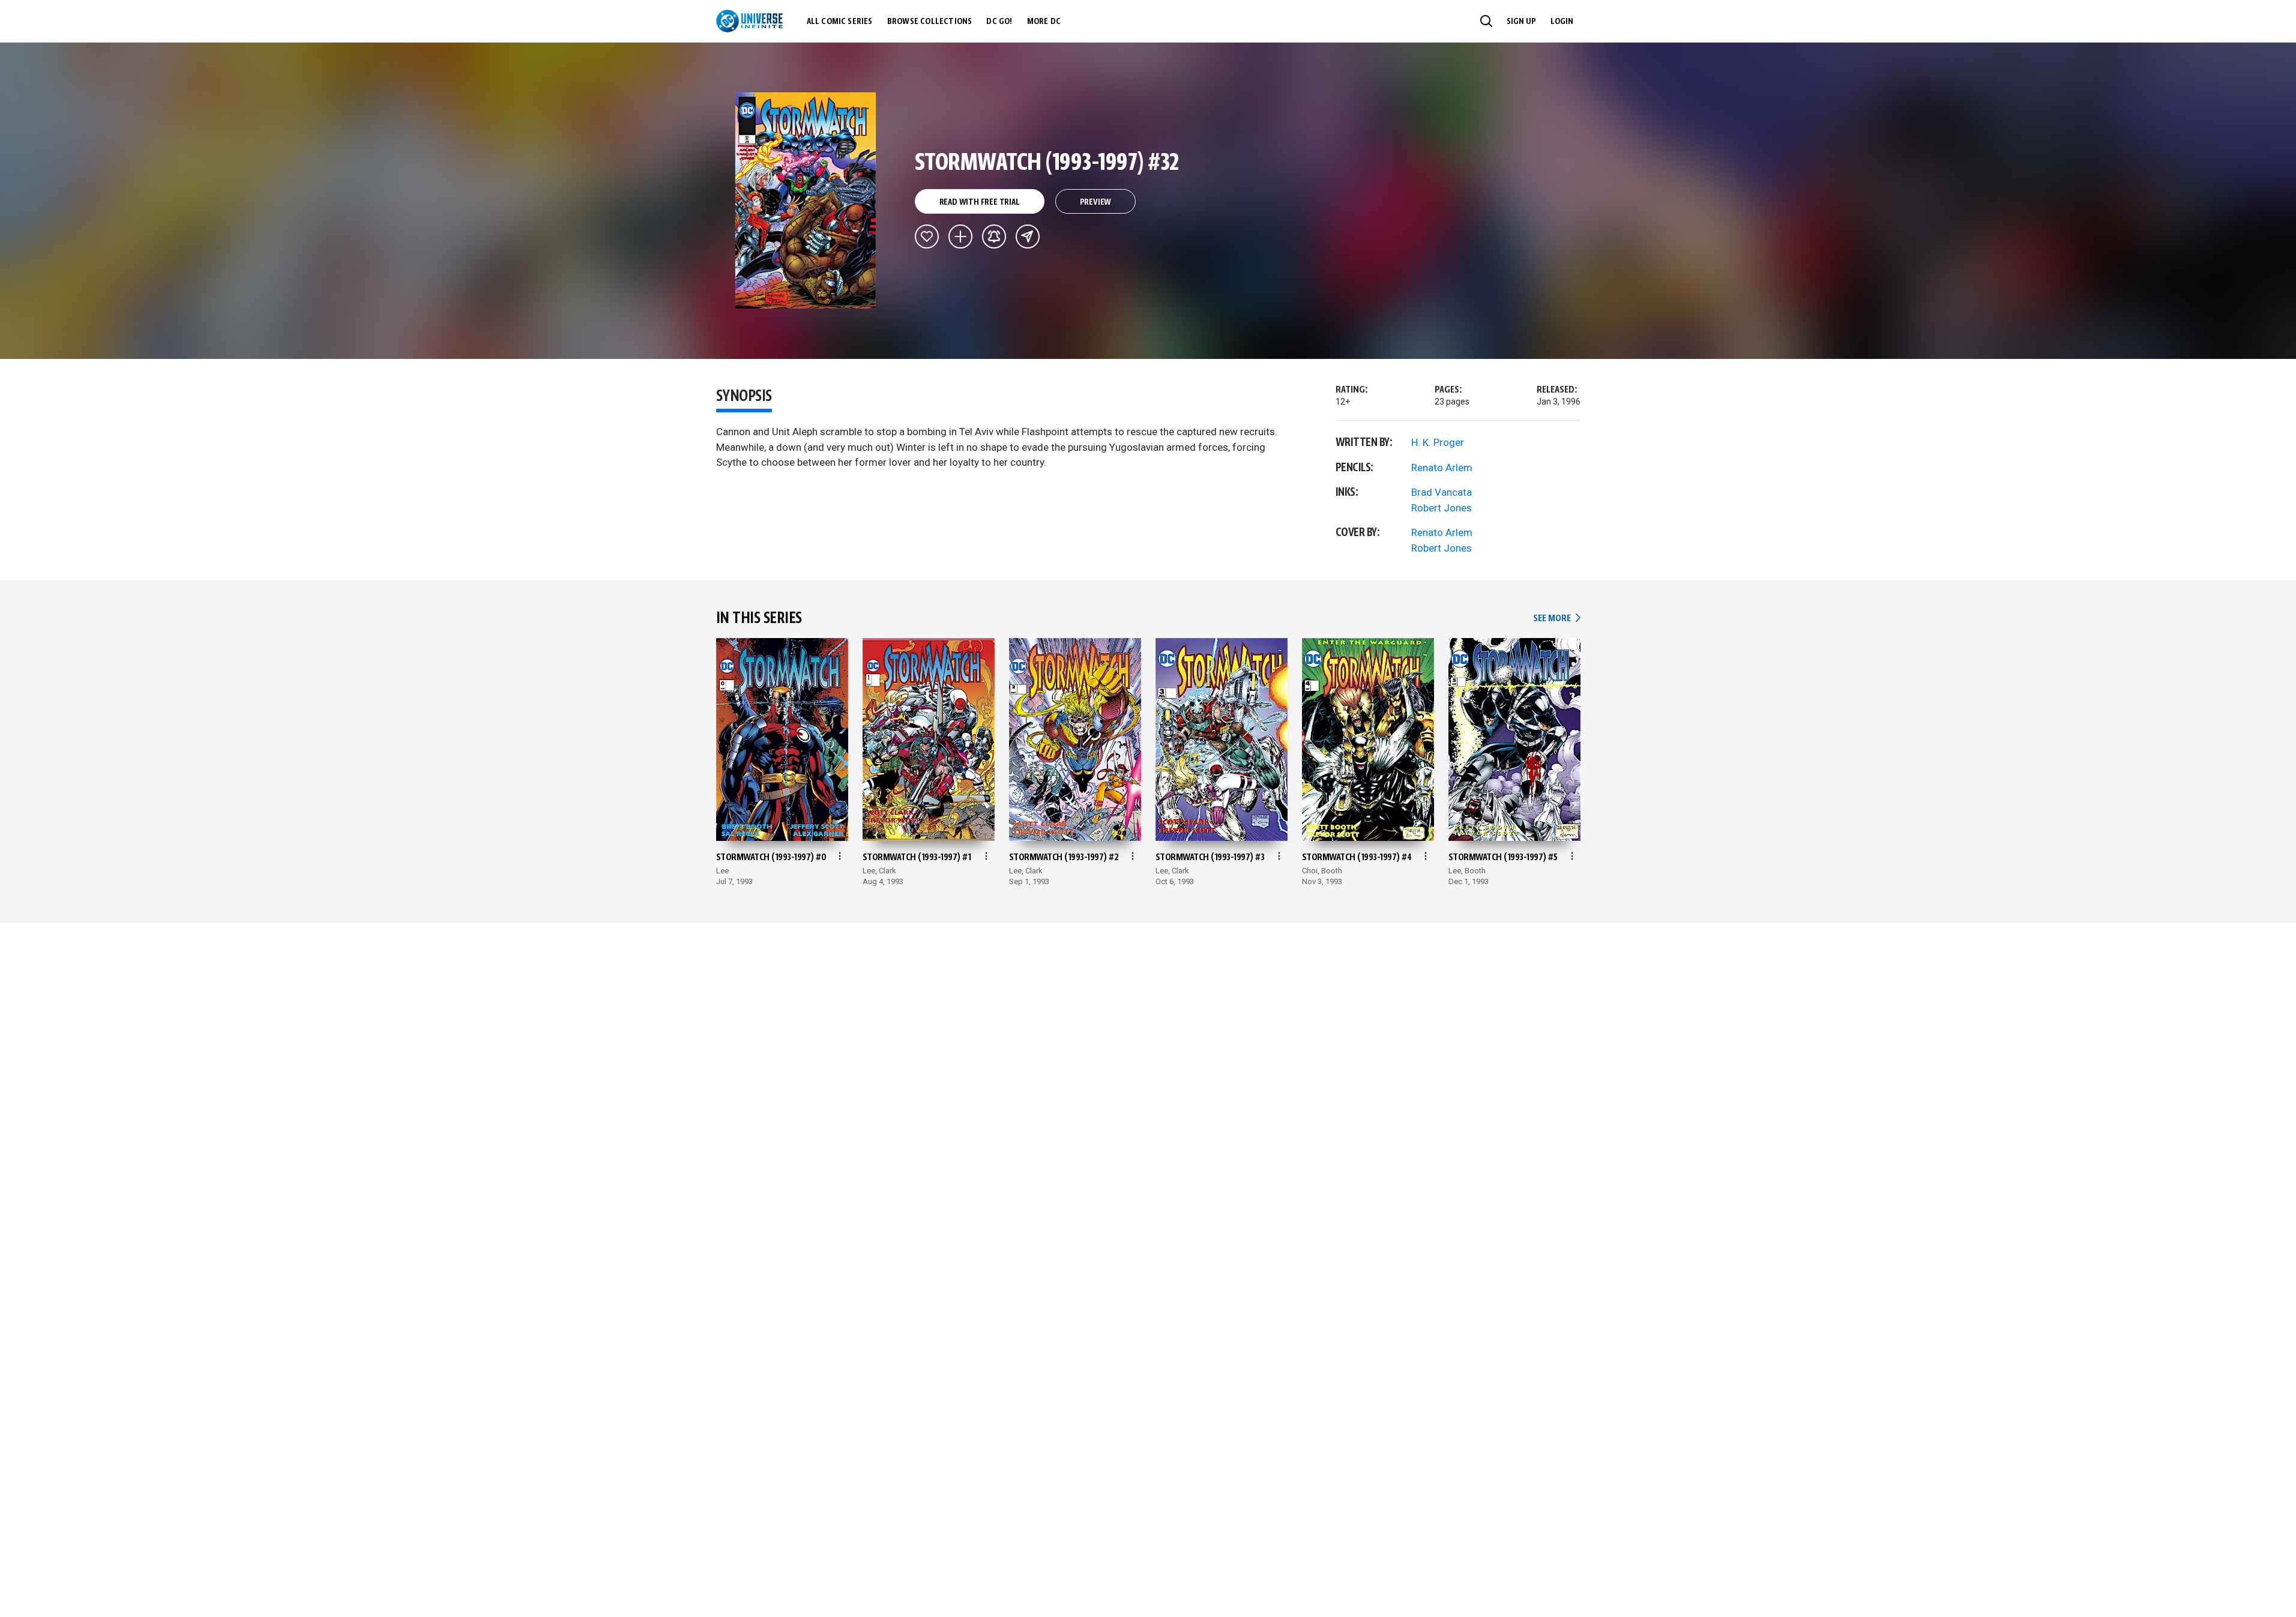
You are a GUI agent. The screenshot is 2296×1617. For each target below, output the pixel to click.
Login (1562, 22)
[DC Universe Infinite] (749, 21)
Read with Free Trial (980, 202)
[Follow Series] (994, 236)
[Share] (1028, 236)
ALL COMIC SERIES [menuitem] (840, 22)
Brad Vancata (1442, 492)
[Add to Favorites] (927, 236)
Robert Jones (1442, 508)
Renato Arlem (1442, 468)
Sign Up (1521, 22)
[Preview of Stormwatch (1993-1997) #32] (806, 200)
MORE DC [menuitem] (1044, 22)
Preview (1096, 202)
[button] (1486, 21)
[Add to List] (960, 236)
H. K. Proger (1438, 442)
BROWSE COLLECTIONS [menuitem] (930, 22)
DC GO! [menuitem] (999, 22)
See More (1556, 619)
